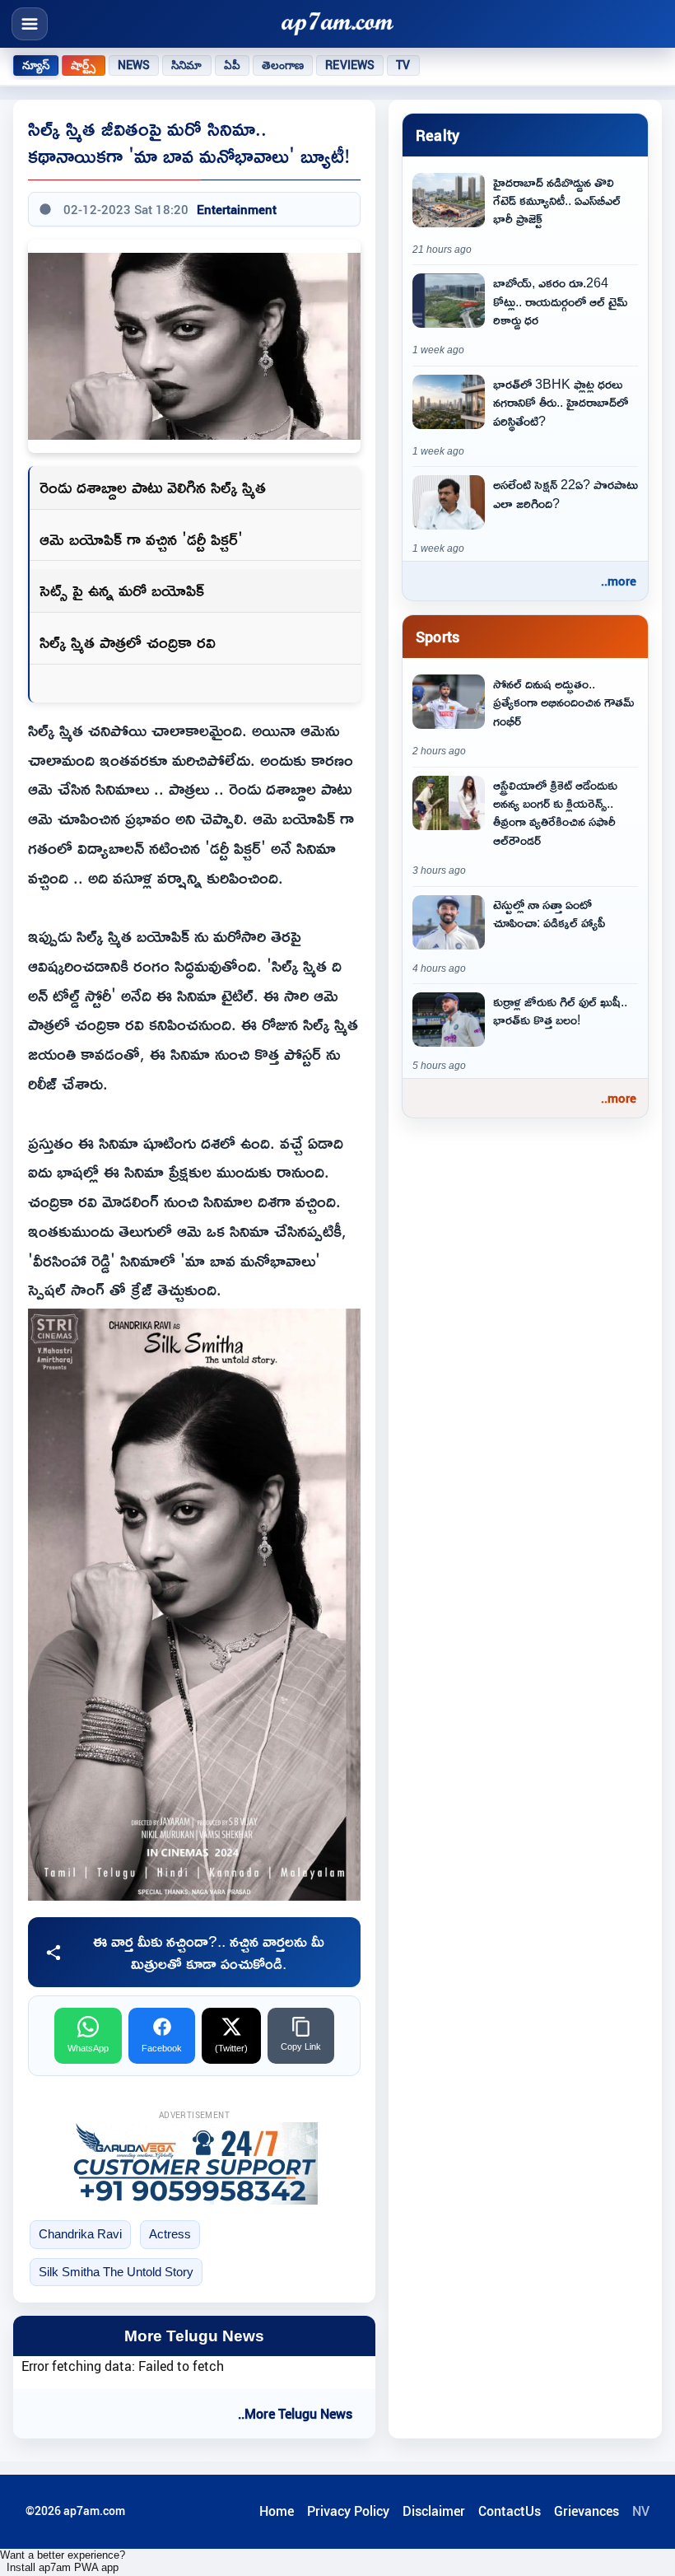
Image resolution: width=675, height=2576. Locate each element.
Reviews (350, 65)
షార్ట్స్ (83, 65)
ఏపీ (232, 65)
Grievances (587, 2511)
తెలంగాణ (283, 65)
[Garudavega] (194, 2163)
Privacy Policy (348, 2511)
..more (619, 581)
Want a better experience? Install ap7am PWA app (63, 2561)
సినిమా (186, 65)
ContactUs (510, 2511)
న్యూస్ (36, 65)
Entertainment (237, 209)
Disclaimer (434, 2511)
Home (277, 2511)
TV (403, 65)
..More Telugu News (295, 2414)
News (134, 65)
